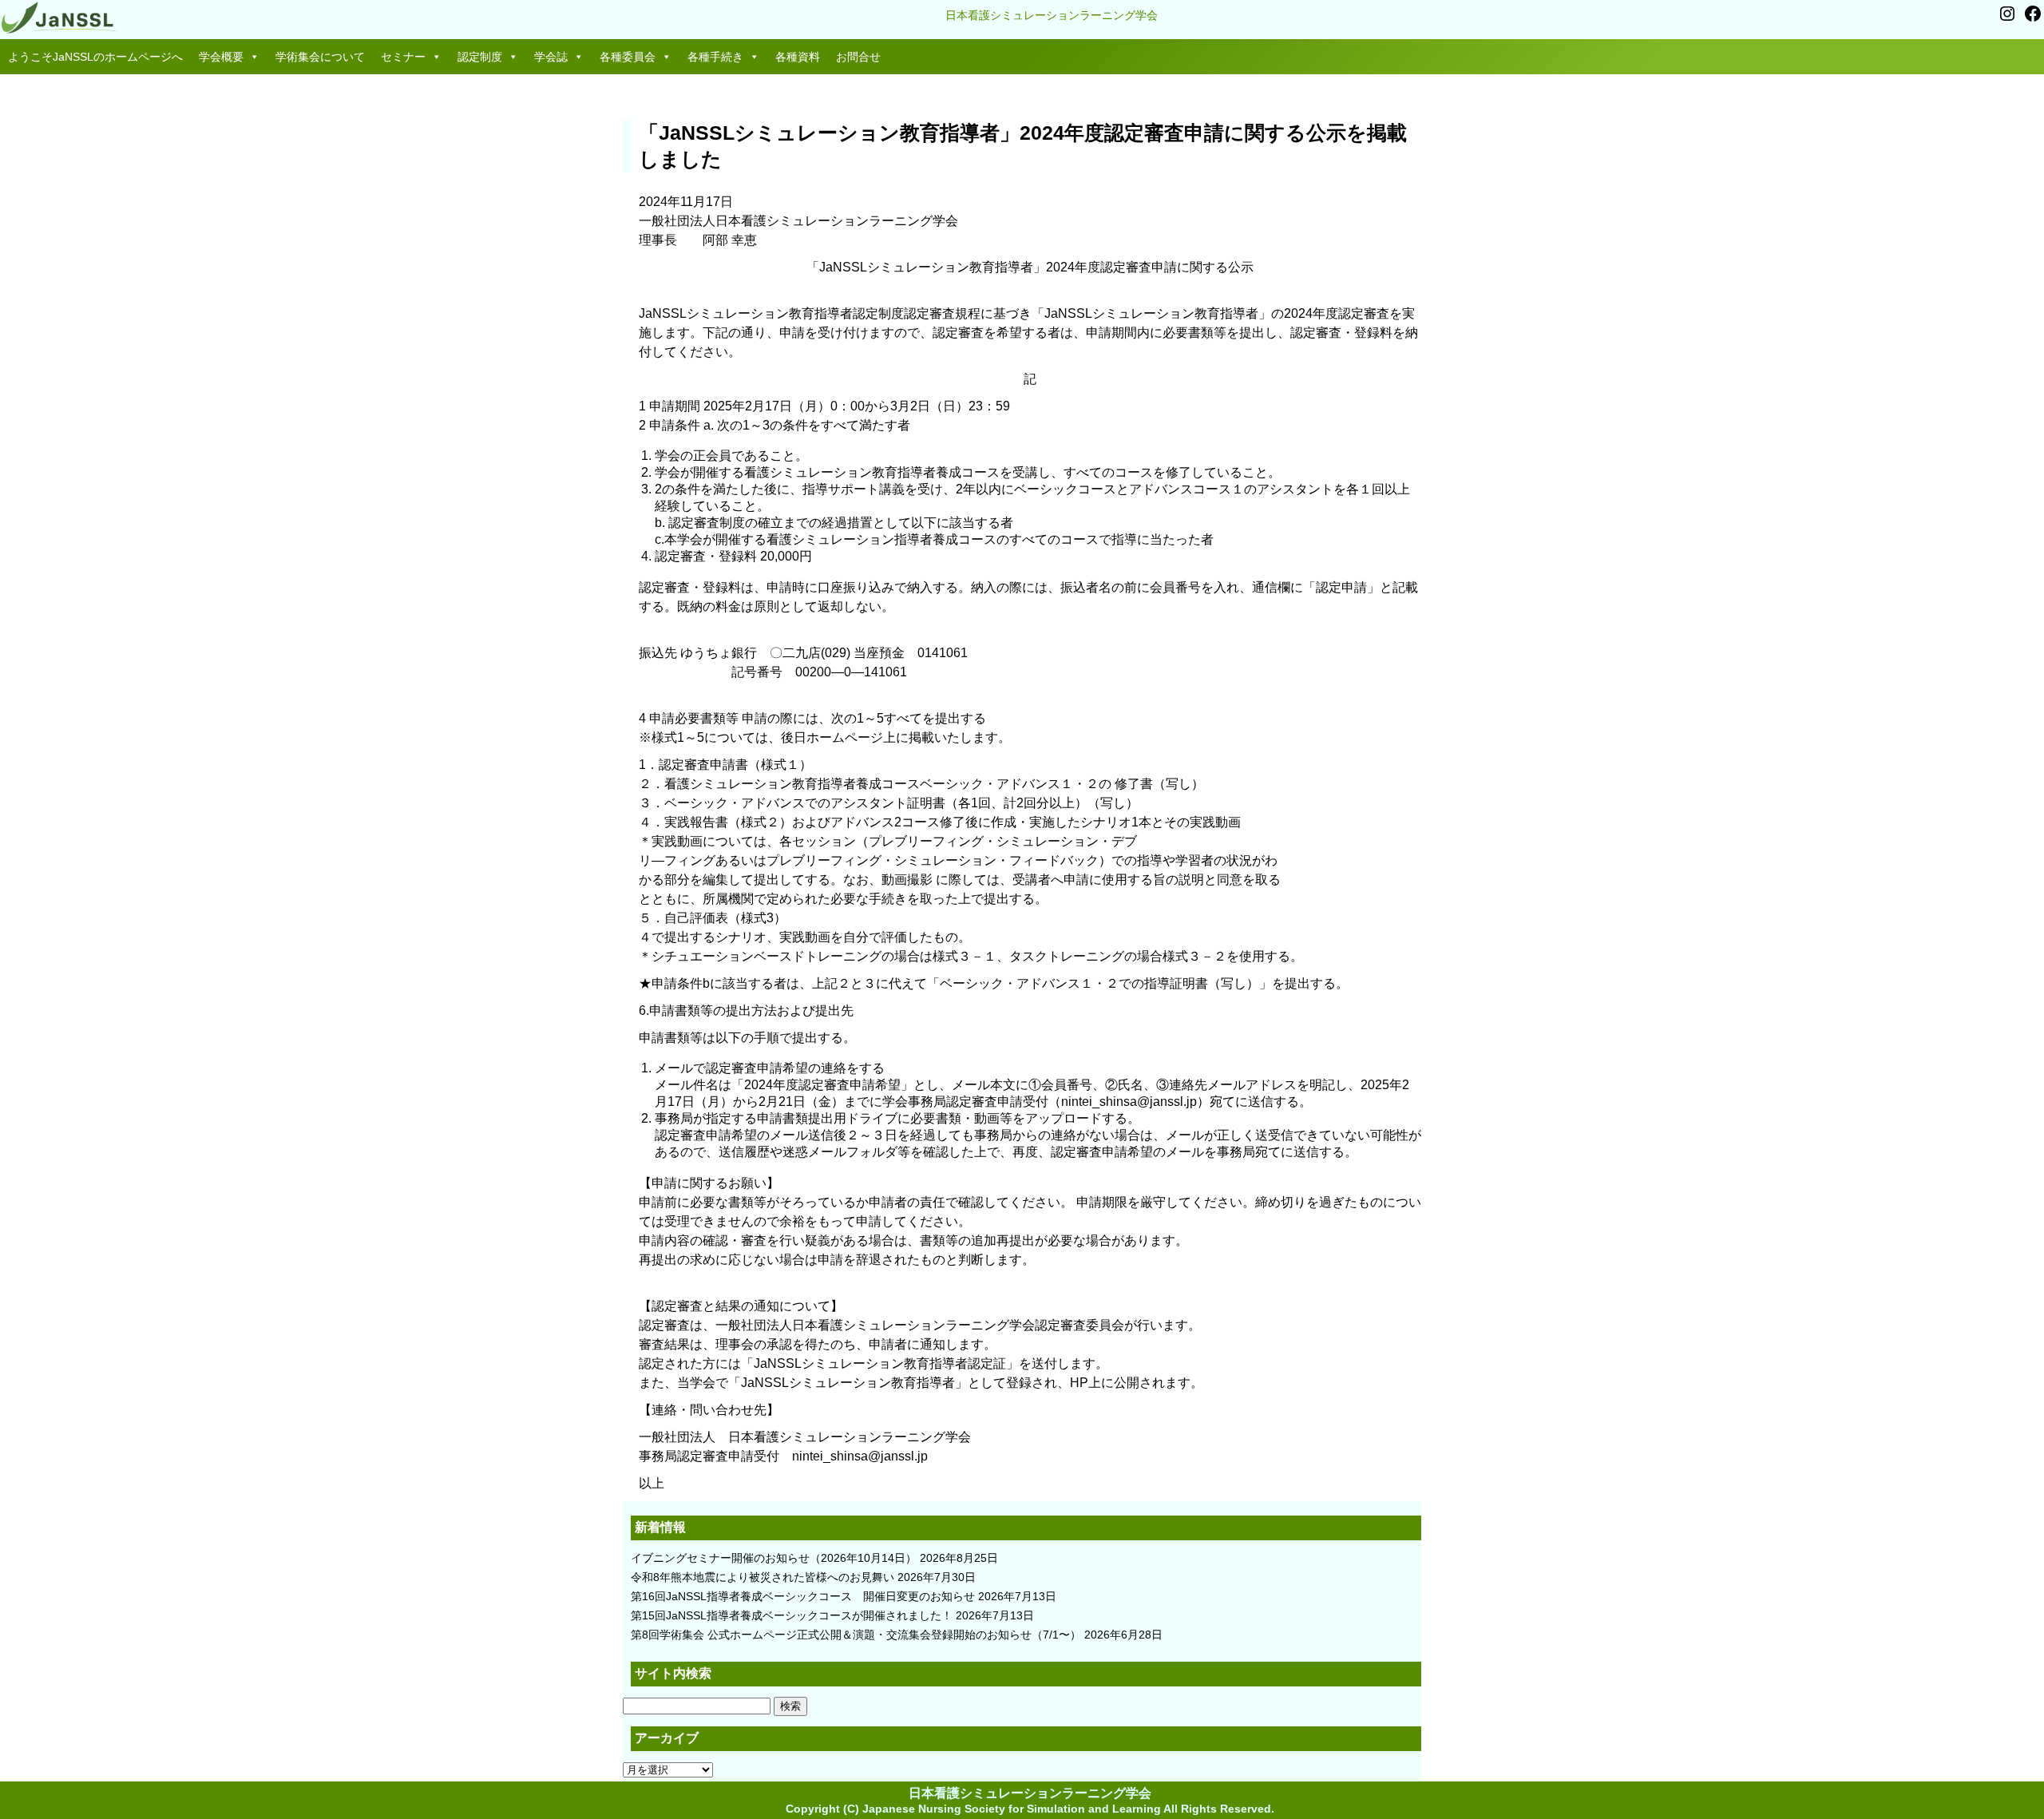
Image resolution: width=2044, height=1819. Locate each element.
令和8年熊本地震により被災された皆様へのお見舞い (763, 1577)
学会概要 (221, 57)
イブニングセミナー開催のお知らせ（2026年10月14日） (774, 1558)
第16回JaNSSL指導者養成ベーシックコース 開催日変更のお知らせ (803, 1596)
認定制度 (480, 57)
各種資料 (798, 57)
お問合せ (858, 57)
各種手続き (715, 57)
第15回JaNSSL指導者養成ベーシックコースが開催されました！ (792, 1615)
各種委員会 (628, 57)
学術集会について (320, 57)
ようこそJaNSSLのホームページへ (95, 57)
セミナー (403, 57)
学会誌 (551, 57)
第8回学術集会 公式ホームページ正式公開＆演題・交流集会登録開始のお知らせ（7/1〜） (856, 1635)
